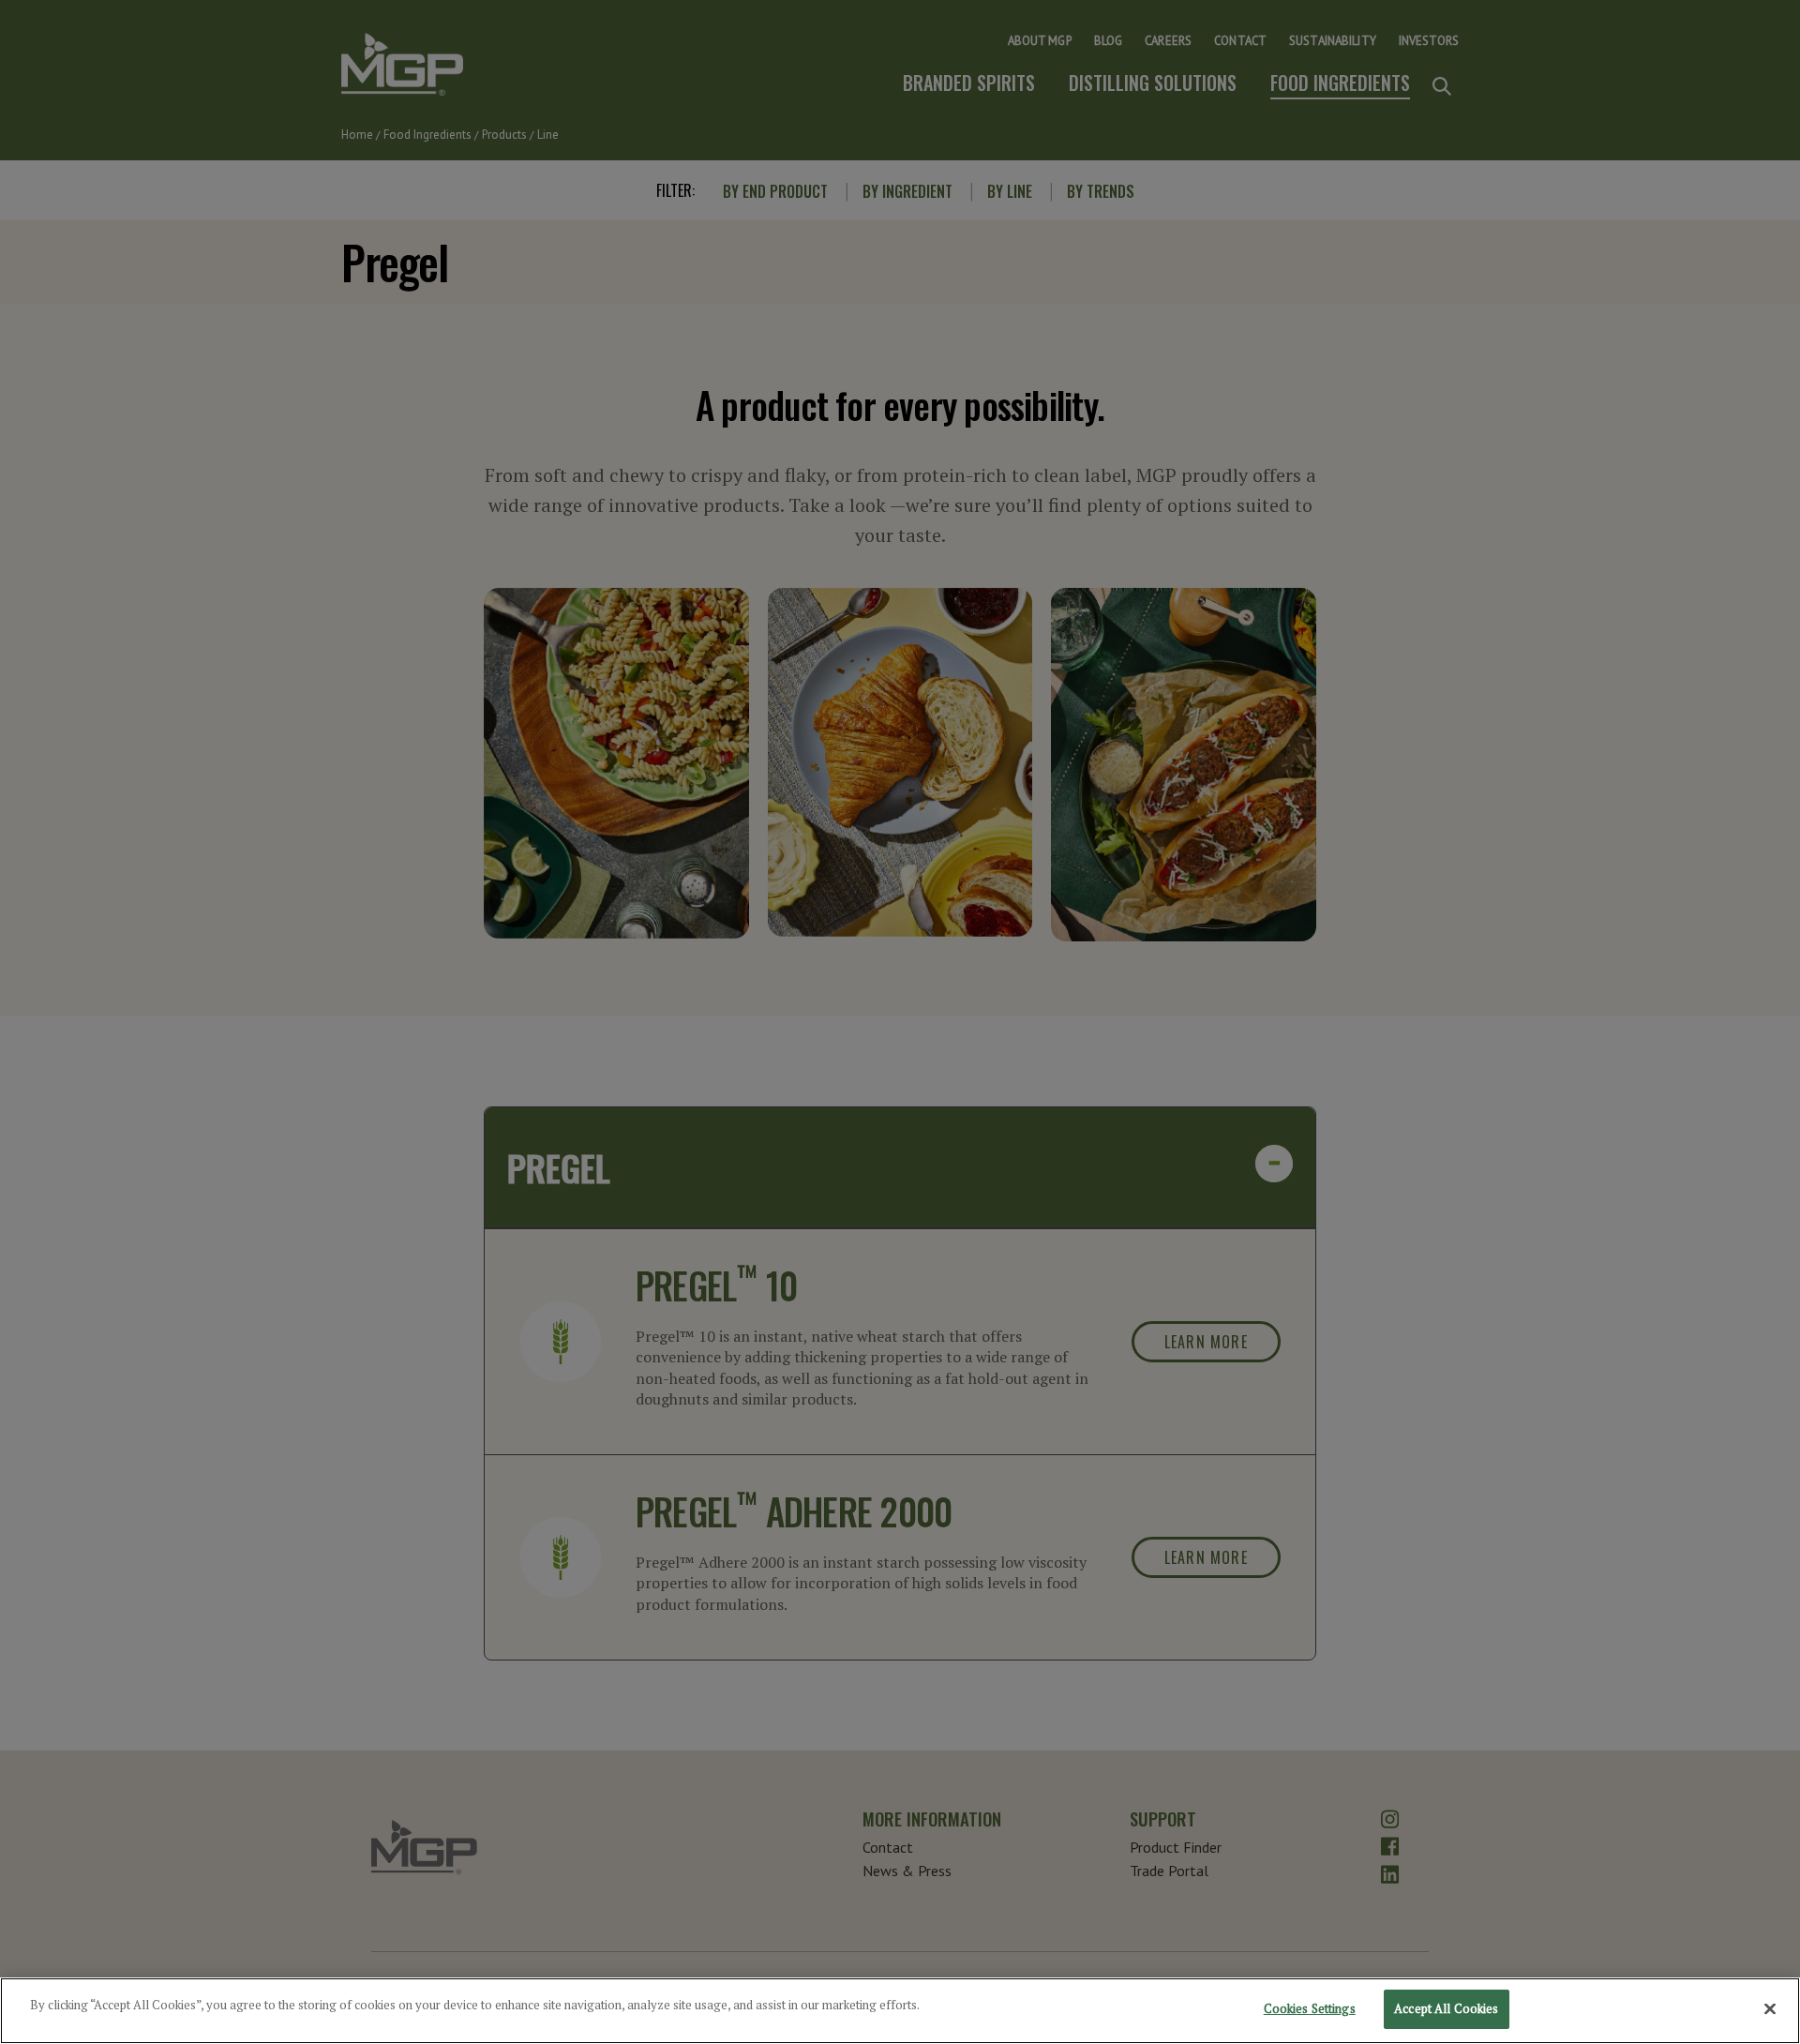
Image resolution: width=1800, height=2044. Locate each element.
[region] (900, 2011)
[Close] (1770, 2008)
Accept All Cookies (1446, 2008)
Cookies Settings (1310, 2008)
